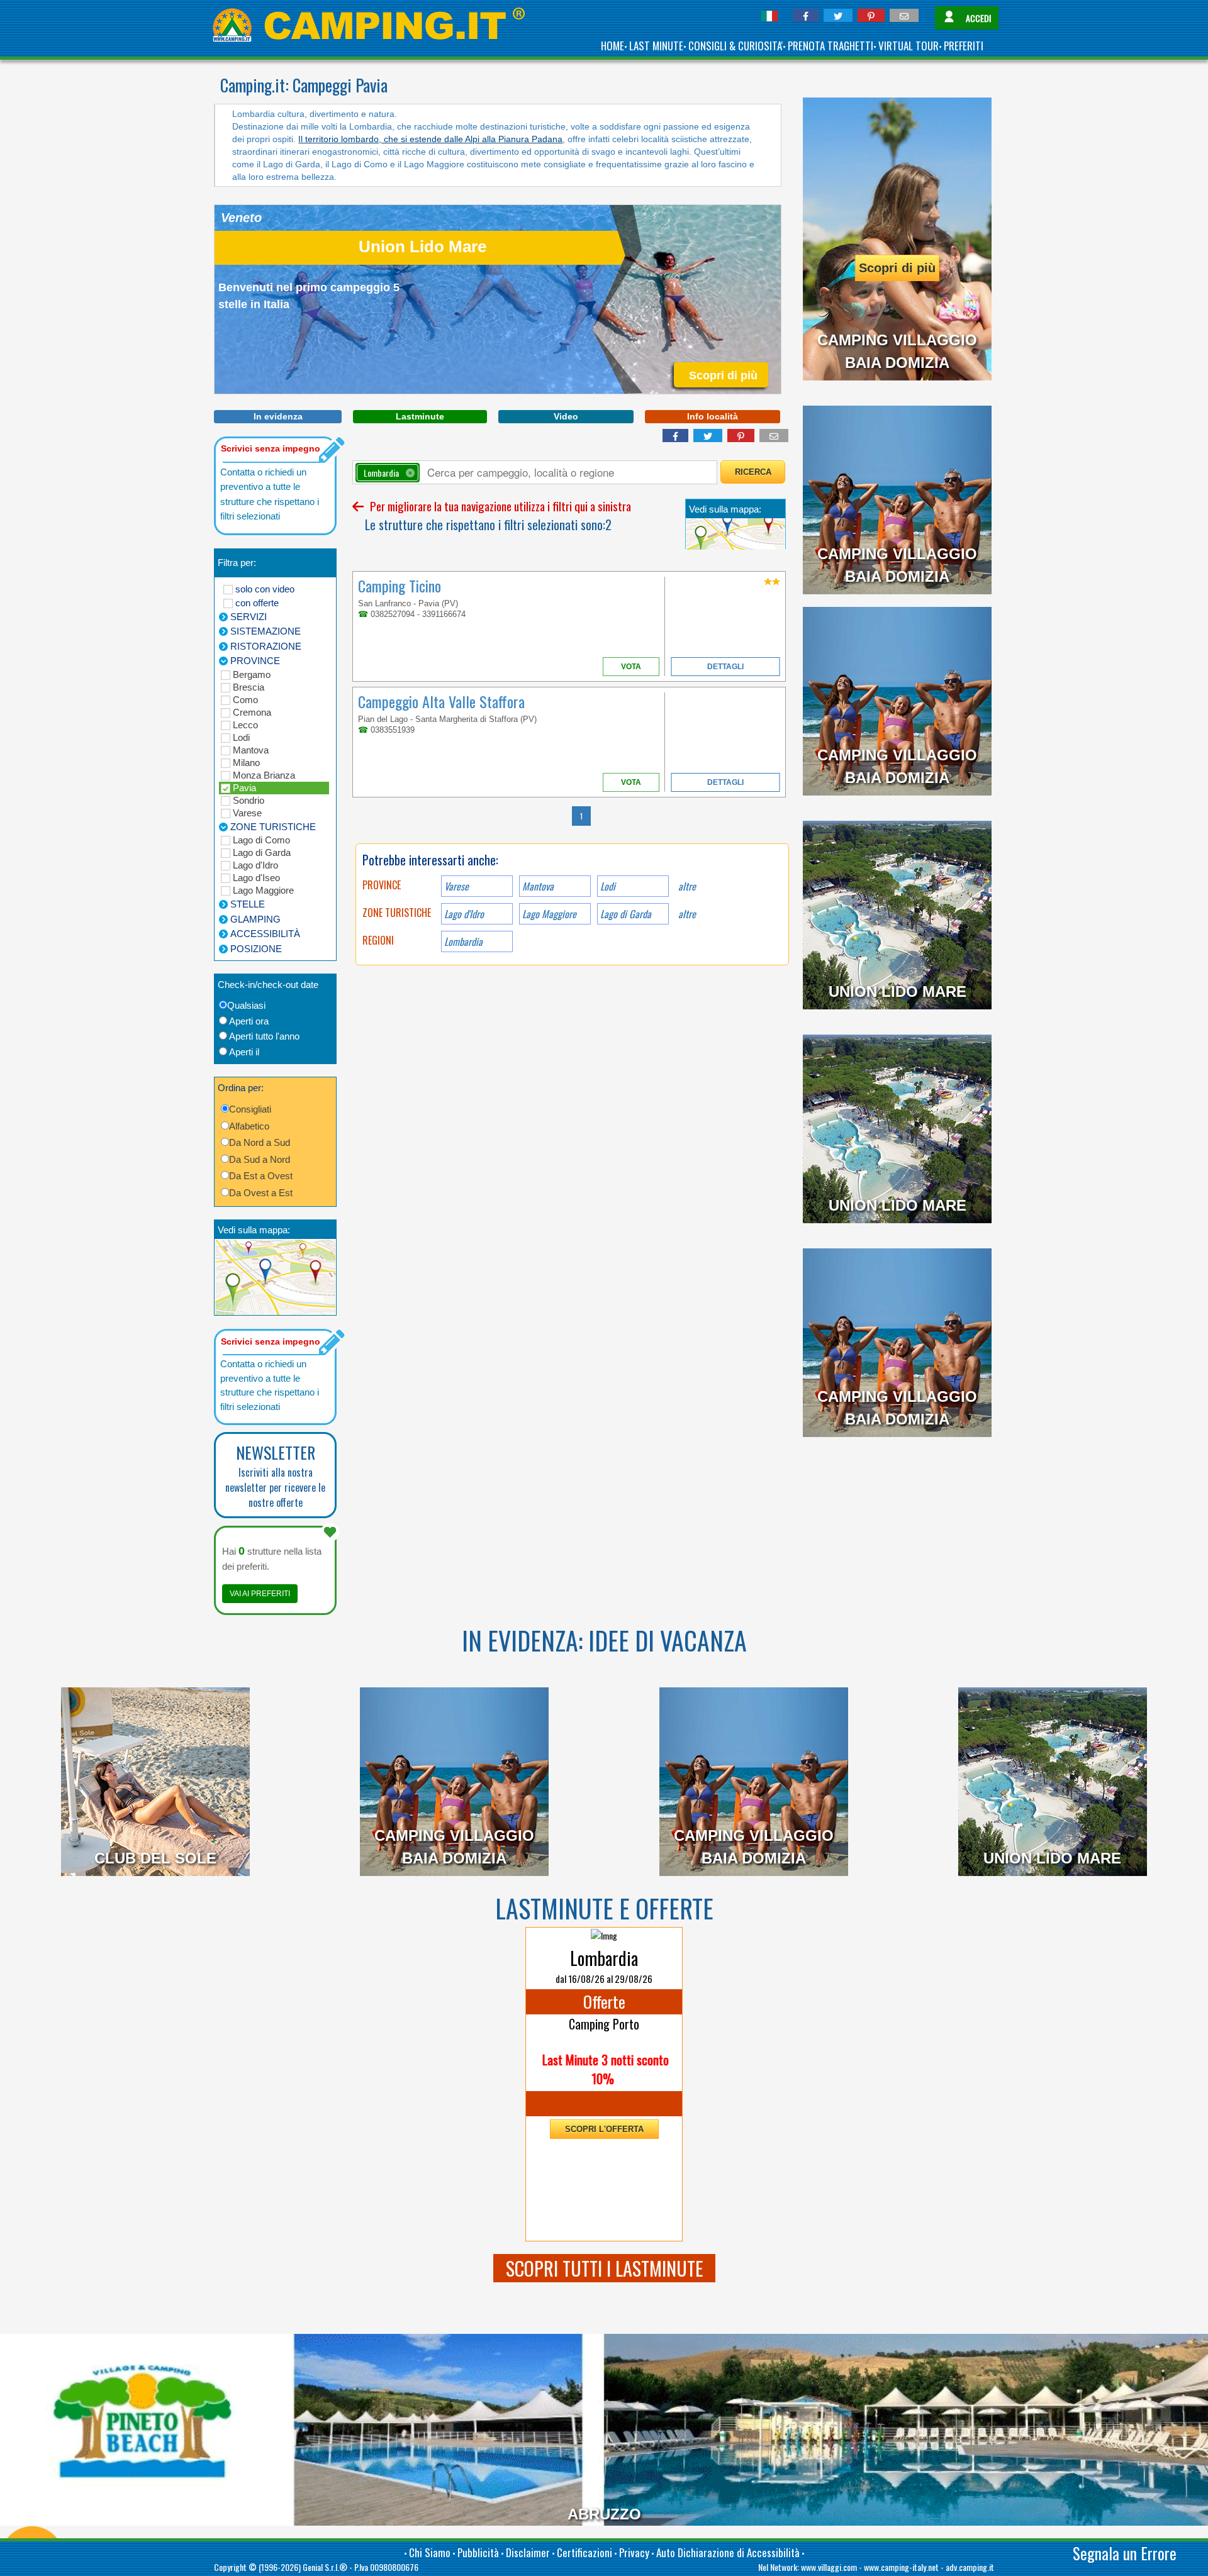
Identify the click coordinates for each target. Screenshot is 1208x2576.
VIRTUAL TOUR (909, 46)
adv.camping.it (970, 2567)
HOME (612, 46)
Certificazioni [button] (584, 2552)
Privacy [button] (634, 2552)
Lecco (245, 725)
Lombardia (463, 941)
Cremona (252, 712)
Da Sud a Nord (260, 1159)
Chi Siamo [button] (430, 2552)
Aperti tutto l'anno (264, 1036)
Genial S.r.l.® (325, 2567)
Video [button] (566, 416)
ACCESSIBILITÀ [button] (265, 934)
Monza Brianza (264, 775)
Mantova (251, 750)
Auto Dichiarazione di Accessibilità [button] (728, 2552)
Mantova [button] (538, 886)
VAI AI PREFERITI (260, 1594)
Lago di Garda (262, 852)
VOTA (631, 667)
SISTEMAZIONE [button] (266, 631)
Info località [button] (713, 416)
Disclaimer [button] (528, 2552)
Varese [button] (456, 886)
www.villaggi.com (829, 2567)
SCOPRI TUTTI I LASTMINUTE (604, 2268)
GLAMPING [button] (255, 919)
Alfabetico (249, 1126)
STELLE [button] (248, 904)
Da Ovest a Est (261, 1193)
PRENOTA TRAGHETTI (830, 46)
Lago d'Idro (255, 865)
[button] (806, 15)
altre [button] (687, 886)
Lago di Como (261, 840)
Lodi (241, 737)
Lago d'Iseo (256, 878)
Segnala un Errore (1125, 2553)
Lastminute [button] (420, 416)
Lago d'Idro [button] (464, 914)
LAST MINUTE (656, 46)
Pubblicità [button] (478, 2552)
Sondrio (249, 800)
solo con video (265, 589)
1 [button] (581, 816)
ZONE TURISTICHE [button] (273, 827)
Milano (246, 763)
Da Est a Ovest (261, 1176)
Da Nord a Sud (260, 1142)
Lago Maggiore (263, 890)
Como (245, 700)
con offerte (257, 603)
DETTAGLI (725, 667)
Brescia (249, 687)
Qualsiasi (246, 1005)
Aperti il (244, 1052)
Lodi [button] (608, 886)
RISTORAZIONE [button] (266, 646)
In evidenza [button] (278, 416)
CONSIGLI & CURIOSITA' (735, 46)
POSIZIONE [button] (256, 949)
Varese (247, 813)
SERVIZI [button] (249, 617)
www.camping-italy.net (901, 2567)
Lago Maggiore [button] (549, 914)
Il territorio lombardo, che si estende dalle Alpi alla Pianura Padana (430, 139)
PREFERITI (964, 46)
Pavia (244, 788)
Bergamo (252, 675)
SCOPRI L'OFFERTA (604, 2129)
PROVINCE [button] (255, 661)
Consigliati (250, 1109)
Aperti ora (249, 1021)
